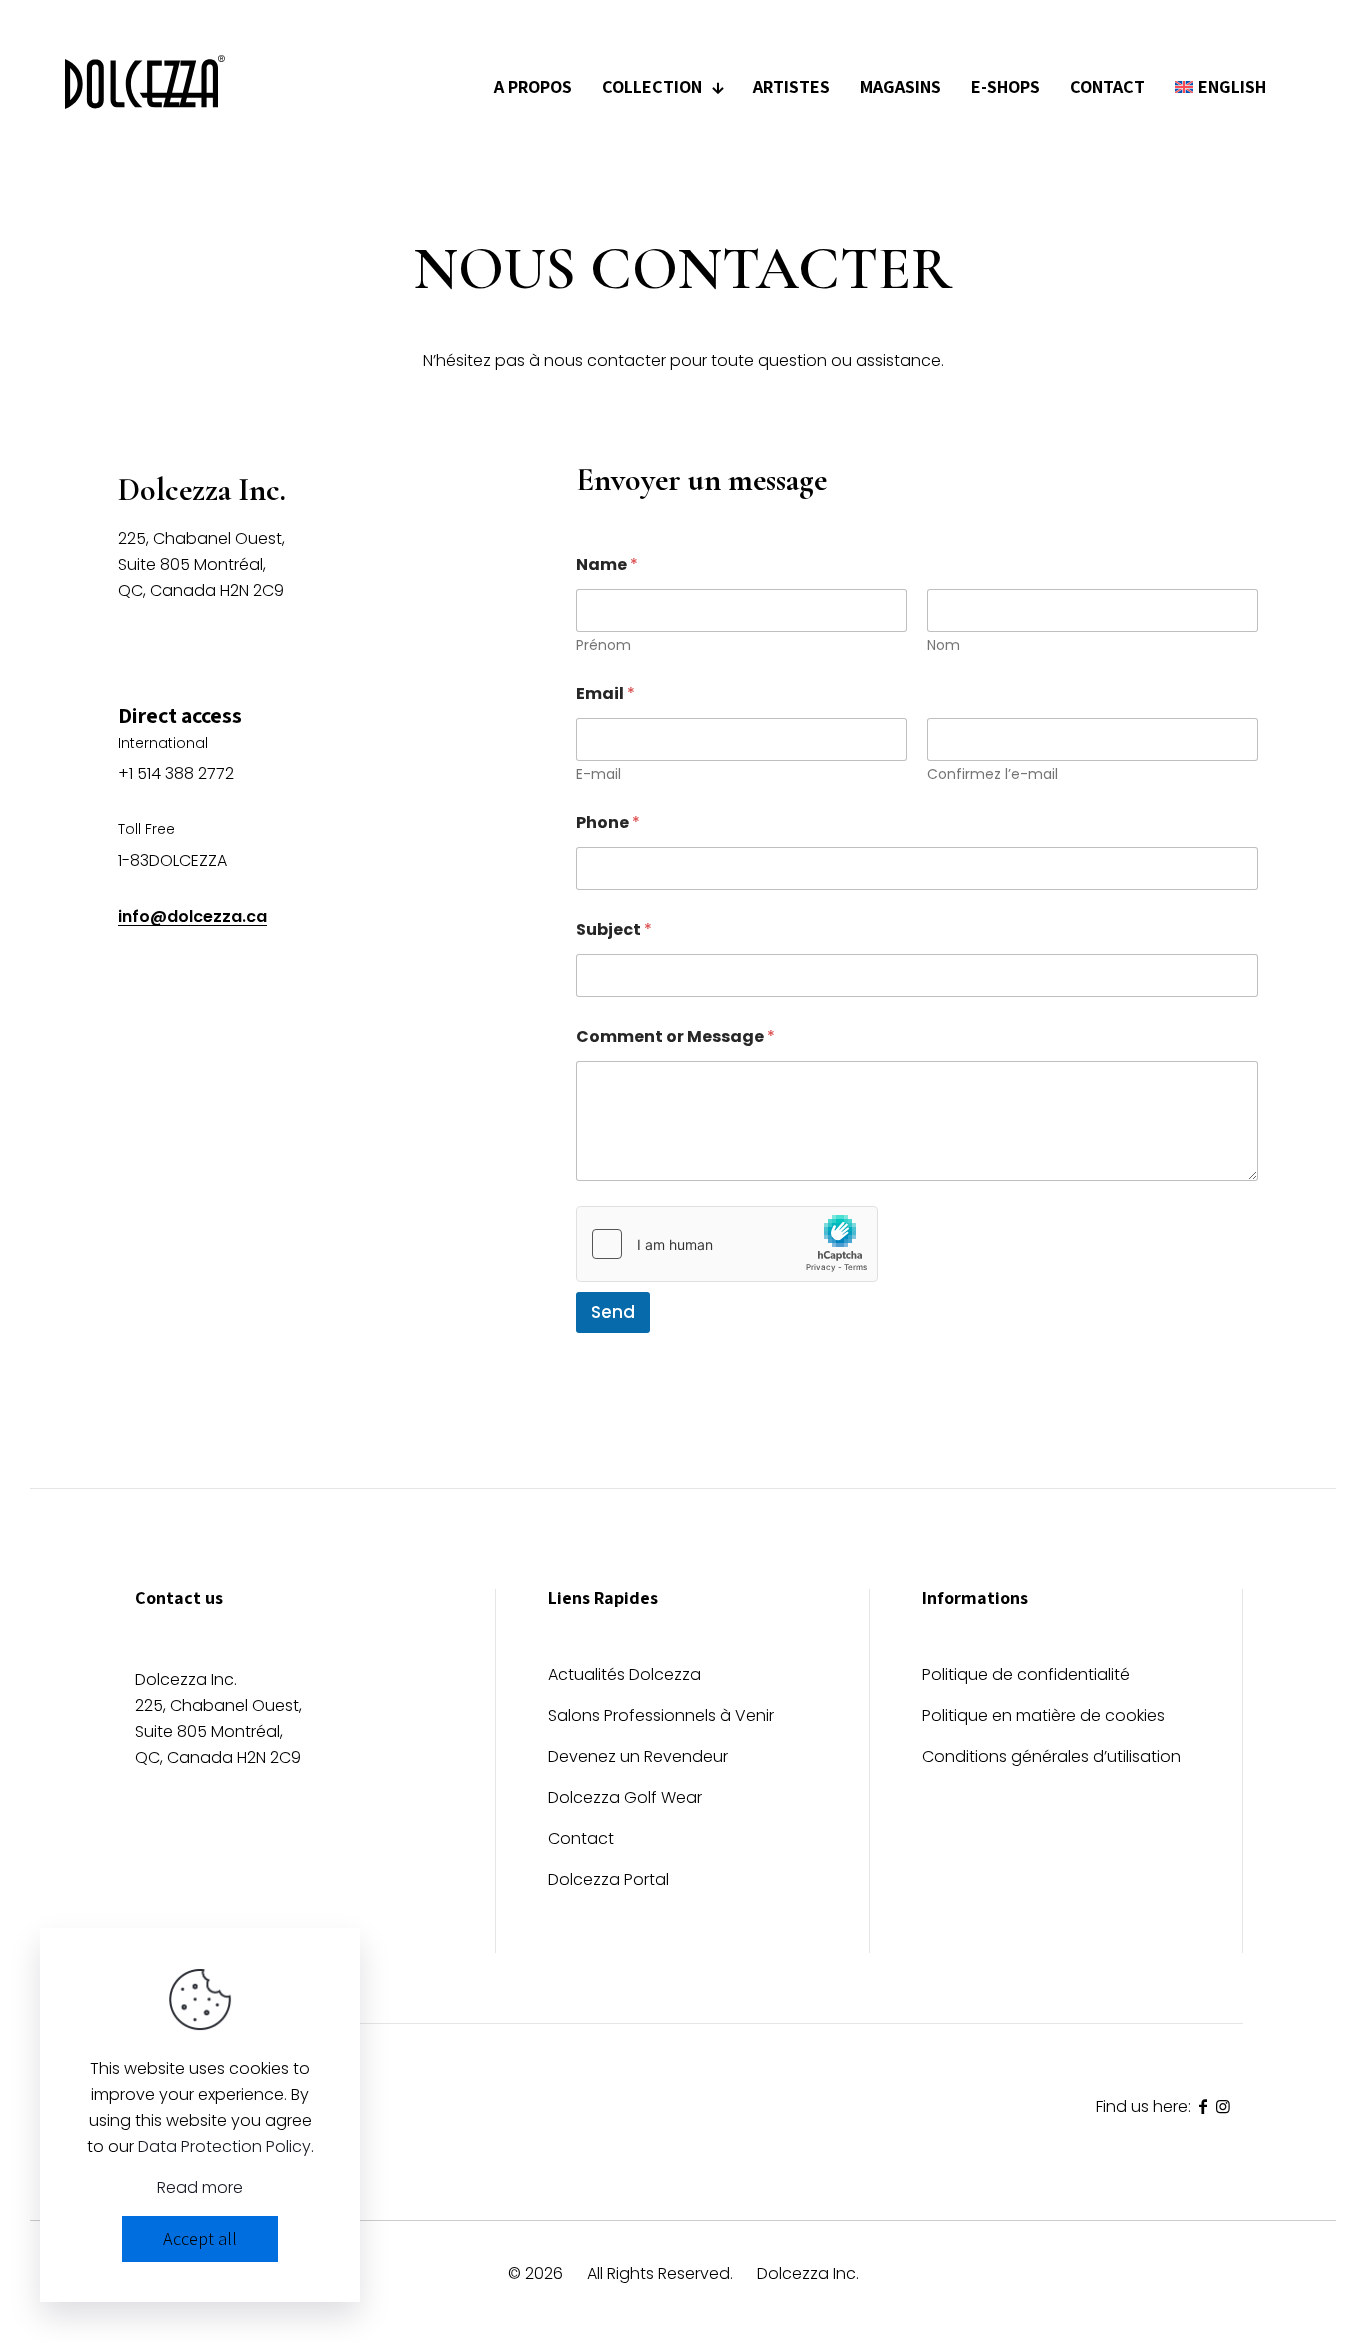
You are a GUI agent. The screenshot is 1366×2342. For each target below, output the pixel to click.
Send (613, 1312)
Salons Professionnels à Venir (661, 1717)
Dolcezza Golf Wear (625, 1799)
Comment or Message (675, 1036)
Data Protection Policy (224, 2146)
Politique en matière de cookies (1043, 1717)
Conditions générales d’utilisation (1051, 1758)
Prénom (603, 645)
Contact (581, 1840)
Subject (614, 929)
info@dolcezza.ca (192, 916)
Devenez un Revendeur (638, 1758)
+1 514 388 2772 (176, 773)
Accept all (200, 2238)
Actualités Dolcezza (624, 1676)
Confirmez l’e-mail (992, 774)
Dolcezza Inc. (808, 2273)
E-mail (598, 774)
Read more (200, 2187)
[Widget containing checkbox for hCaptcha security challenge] (727, 1244)
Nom (943, 645)
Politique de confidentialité (1026, 1676)
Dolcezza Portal (608, 1881)
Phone (608, 822)
